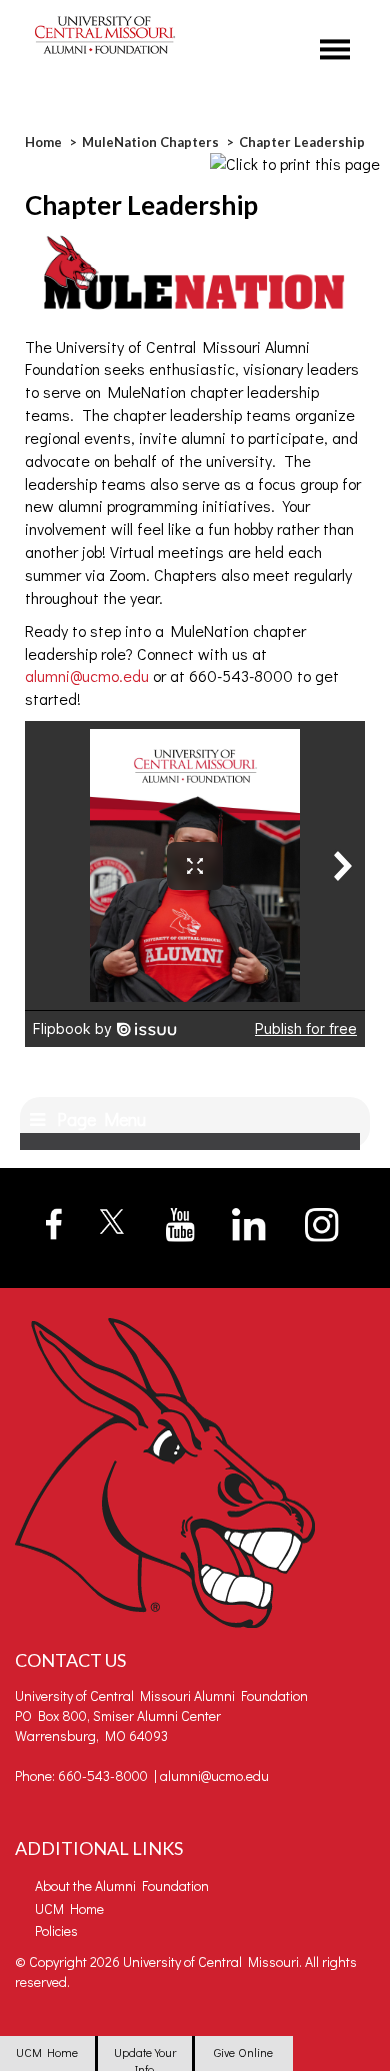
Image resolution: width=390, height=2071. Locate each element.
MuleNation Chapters (150, 142)
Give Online (243, 2052)
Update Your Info (145, 2057)
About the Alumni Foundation (122, 1885)
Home (43, 142)
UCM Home (47, 2052)
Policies (56, 1930)
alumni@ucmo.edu (87, 675)
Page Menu (97, 1119)
